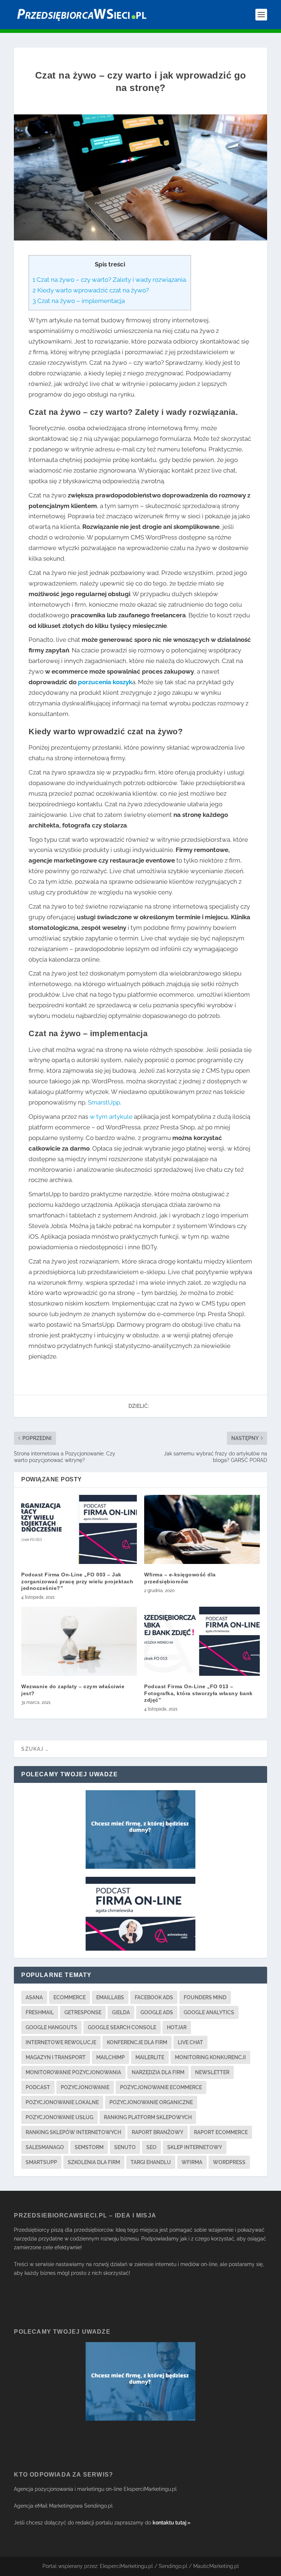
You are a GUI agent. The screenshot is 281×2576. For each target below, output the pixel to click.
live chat (190, 2042)
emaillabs (110, 1997)
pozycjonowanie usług (59, 2117)
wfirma (192, 2162)
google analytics (209, 2012)
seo (151, 2147)
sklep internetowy (195, 2147)
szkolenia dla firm (94, 2162)
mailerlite (150, 2057)
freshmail (40, 2012)
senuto (125, 2147)
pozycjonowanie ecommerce (161, 2087)
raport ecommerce (221, 2132)
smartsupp (41, 2162)
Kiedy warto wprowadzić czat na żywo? (91, 290)
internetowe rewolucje (61, 2042)
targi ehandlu (151, 2162)
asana (34, 1997)
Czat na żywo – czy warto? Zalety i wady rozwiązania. (110, 280)
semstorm (89, 2147)
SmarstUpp (104, 1102)
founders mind (205, 1997)
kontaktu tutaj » (172, 2523)
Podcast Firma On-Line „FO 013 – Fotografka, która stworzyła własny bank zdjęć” (198, 1693)
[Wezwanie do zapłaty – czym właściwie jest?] (79, 1641)
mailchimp (110, 2057)
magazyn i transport (56, 2057)
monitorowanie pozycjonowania (73, 2072)
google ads (157, 2012)
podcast (38, 2087)
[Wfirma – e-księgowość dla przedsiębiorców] (202, 1529)
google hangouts (51, 2027)
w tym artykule (111, 1117)
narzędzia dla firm (158, 2072)
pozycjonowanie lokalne (62, 2102)
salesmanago (45, 2147)
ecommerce (70, 1997)
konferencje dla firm (137, 2042)
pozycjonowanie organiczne (151, 2102)
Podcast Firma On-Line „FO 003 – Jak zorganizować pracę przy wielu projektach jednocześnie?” (77, 1581)
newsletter (212, 2072)
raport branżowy (158, 2132)
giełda (121, 2012)
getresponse (83, 2012)
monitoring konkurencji (210, 2057)
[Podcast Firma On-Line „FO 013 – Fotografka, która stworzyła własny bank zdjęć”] (202, 1641)
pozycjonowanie (85, 2087)
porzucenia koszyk (105, 682)
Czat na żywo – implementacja (79, 301)
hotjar (177, 2027)
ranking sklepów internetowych (73, 2132)
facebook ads (154, 1997)
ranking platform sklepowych (148, 2117)
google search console (122, 2027)
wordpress (229, 2162)
